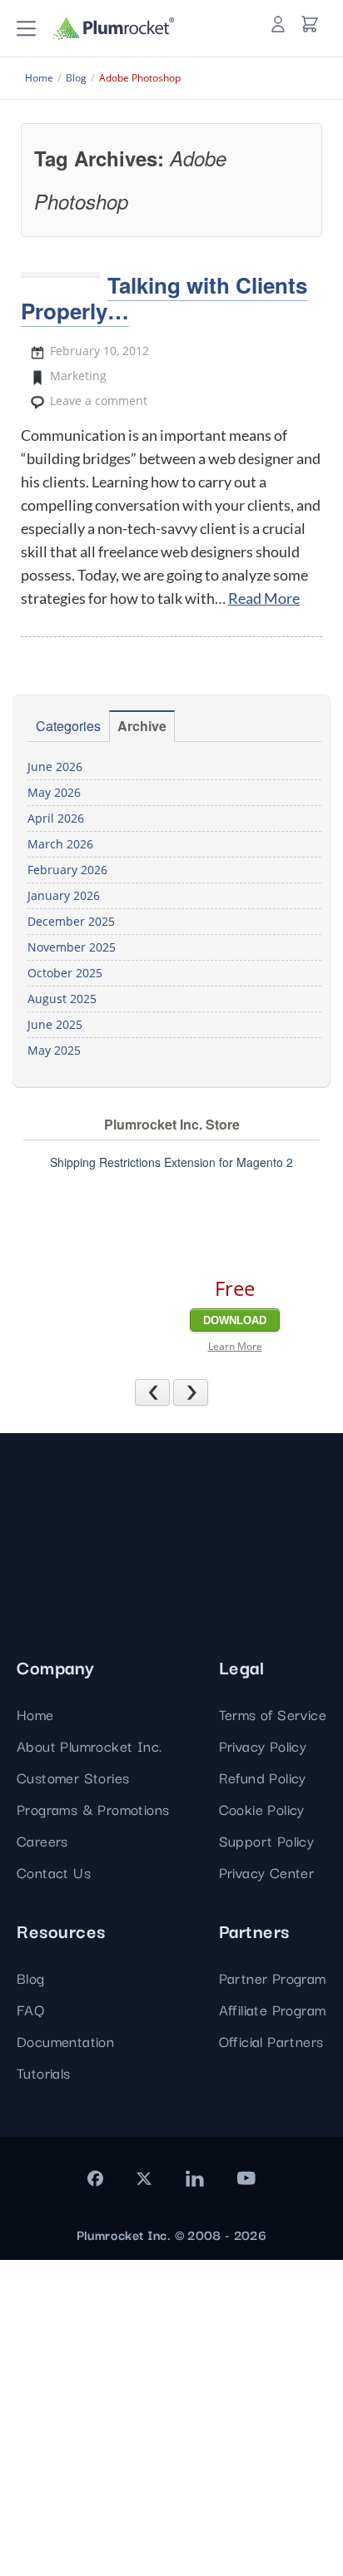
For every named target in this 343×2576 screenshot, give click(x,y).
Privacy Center (267, 1872)
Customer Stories (73, 1777)
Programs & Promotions (93, 1809)
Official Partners (271, 2041)
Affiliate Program (273, 2009)
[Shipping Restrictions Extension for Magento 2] (124, 1264)
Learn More (235, 1346)
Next (208, 1392)
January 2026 (64, 895)
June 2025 (55, 1024)
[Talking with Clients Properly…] (60, 274)
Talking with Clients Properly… (164, 298)
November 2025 (72, 947)
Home (35, 1714)
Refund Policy (263, 1777)
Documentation (65, 2041)
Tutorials (44, 2072)
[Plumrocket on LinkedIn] (194, 2178)
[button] (26, 29)
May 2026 (54, 792)
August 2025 (62, 999)
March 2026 (60, 844)
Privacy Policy (263, 1745)
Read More (264, 598)
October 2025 (65, 973)
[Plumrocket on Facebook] (95, 2178)
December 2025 (71, 921)
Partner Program (273, 1978)
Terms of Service (273, 1714)
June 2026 (55, 766)
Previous (169, 1392)
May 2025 (54, 1050)
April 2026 (56, 818)
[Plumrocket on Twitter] (144, 2178)
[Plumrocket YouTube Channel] (246, 2178)
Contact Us (54, 1872)
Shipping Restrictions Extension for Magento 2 (171, 1162)
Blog (31, 1978)
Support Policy (267, 1840)
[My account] (278, 24)
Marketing (78, 376)
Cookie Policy (262, 1809)
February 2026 (67, 870)
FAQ (30, 2009)
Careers (42, 1840)
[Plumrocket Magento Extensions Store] (114, 29)
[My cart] (310, 24)
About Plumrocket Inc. (89, 1745)
